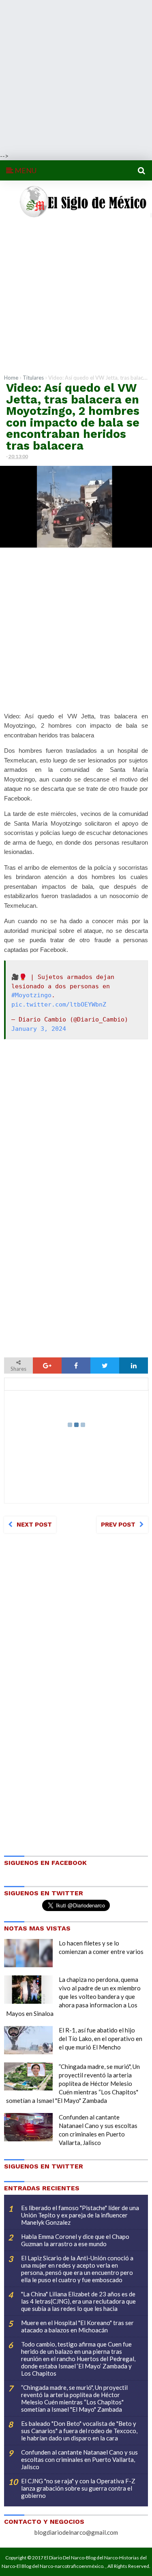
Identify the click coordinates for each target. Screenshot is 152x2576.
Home (11, 378)
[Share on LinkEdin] (134, 1366)
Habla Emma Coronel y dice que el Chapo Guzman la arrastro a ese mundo (75, 2240)
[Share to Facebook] (76, 1366)
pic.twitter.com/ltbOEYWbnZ (59, 1004)
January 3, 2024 (39, 1029)
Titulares (33, 378)
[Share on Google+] (47, 1366)
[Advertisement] (76, 76)
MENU (25, 170)
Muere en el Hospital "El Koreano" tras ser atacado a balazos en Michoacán (77, 2326)
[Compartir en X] (105, 1366)
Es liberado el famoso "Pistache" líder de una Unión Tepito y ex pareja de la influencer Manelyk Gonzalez (80, 2215)
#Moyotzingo (31, 995)
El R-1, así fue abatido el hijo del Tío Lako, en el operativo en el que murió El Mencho (101, 2039)
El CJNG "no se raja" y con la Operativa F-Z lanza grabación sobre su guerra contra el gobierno (78, 2488)
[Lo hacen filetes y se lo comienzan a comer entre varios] (28, 1953)
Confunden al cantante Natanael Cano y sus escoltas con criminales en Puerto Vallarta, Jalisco (79, 2459)
